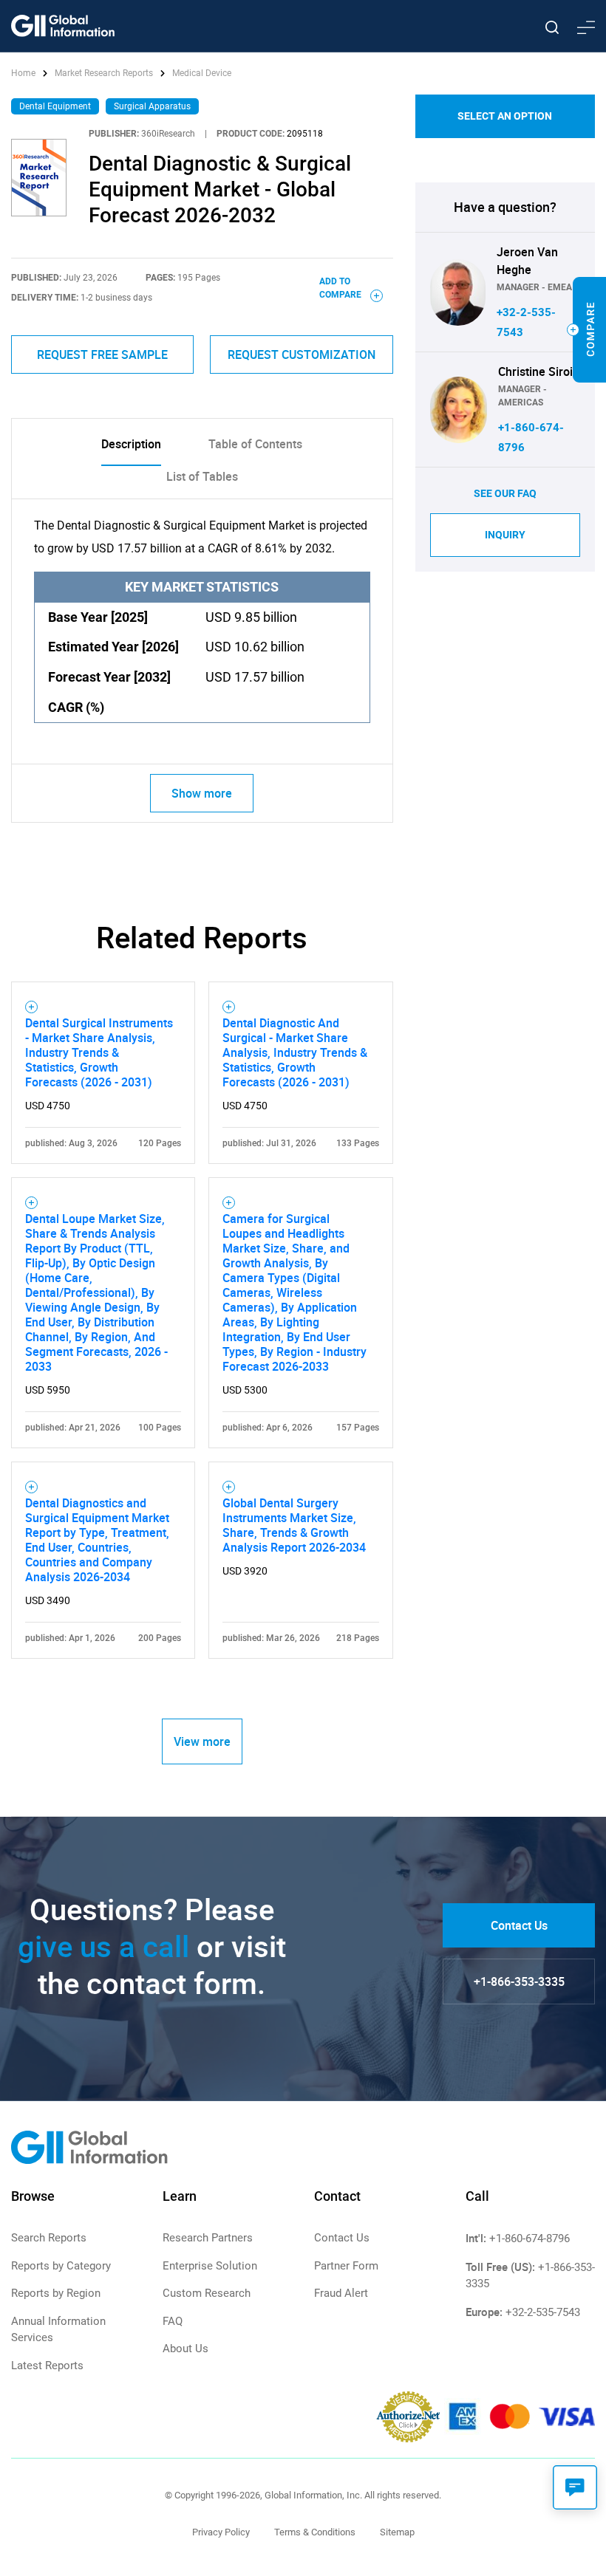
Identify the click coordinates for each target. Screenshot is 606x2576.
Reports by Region (56, 2293)
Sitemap (397, 2532)
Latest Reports (47, 2366)
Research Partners (208, 2238)
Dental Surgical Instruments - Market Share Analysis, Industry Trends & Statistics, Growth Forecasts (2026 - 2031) (99, 1052)
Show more (202, 793)
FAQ (173, 2321)
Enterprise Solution (210, 2266)
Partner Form (346, 2266)
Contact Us (519, 1925)
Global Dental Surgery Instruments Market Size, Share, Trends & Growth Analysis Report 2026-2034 (294, 1525)
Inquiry (505, 535)
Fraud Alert (341, 2293)
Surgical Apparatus (152, 106)
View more (202, 1741)
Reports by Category (61, 2266)
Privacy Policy (221, 2532)
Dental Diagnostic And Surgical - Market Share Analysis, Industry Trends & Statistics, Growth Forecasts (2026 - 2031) (295, 1052)
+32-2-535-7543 (543, 2312)
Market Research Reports (104, 73)
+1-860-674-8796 (530, 2238)
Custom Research (207, 2293)
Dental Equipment (55, 106)
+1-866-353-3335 (519, 1981)
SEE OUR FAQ (505, 493)
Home (24, 73)
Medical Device (202, 73)
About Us (185, 2349)
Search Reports (49, 2238)
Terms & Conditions (315, 2532)
